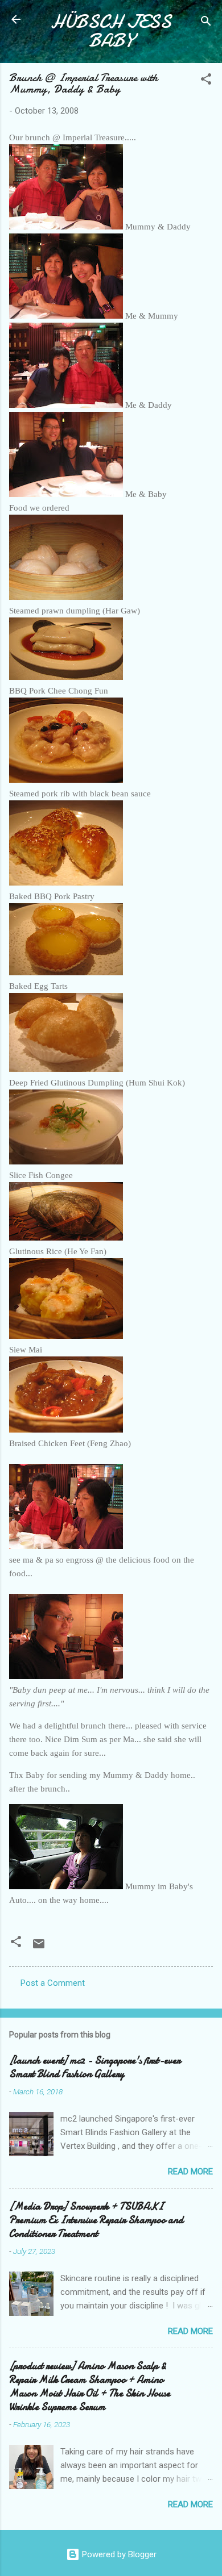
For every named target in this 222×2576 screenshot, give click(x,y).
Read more (190, 2172)
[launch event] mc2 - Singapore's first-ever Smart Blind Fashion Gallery (95, 2067)
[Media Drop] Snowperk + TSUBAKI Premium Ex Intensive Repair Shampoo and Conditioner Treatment (96, 2220)
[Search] (206, 23)
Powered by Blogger (118, 2554)
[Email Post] (39, 1948)
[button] (206, 81)
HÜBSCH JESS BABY (111, 31)
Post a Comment (53, 1983)
